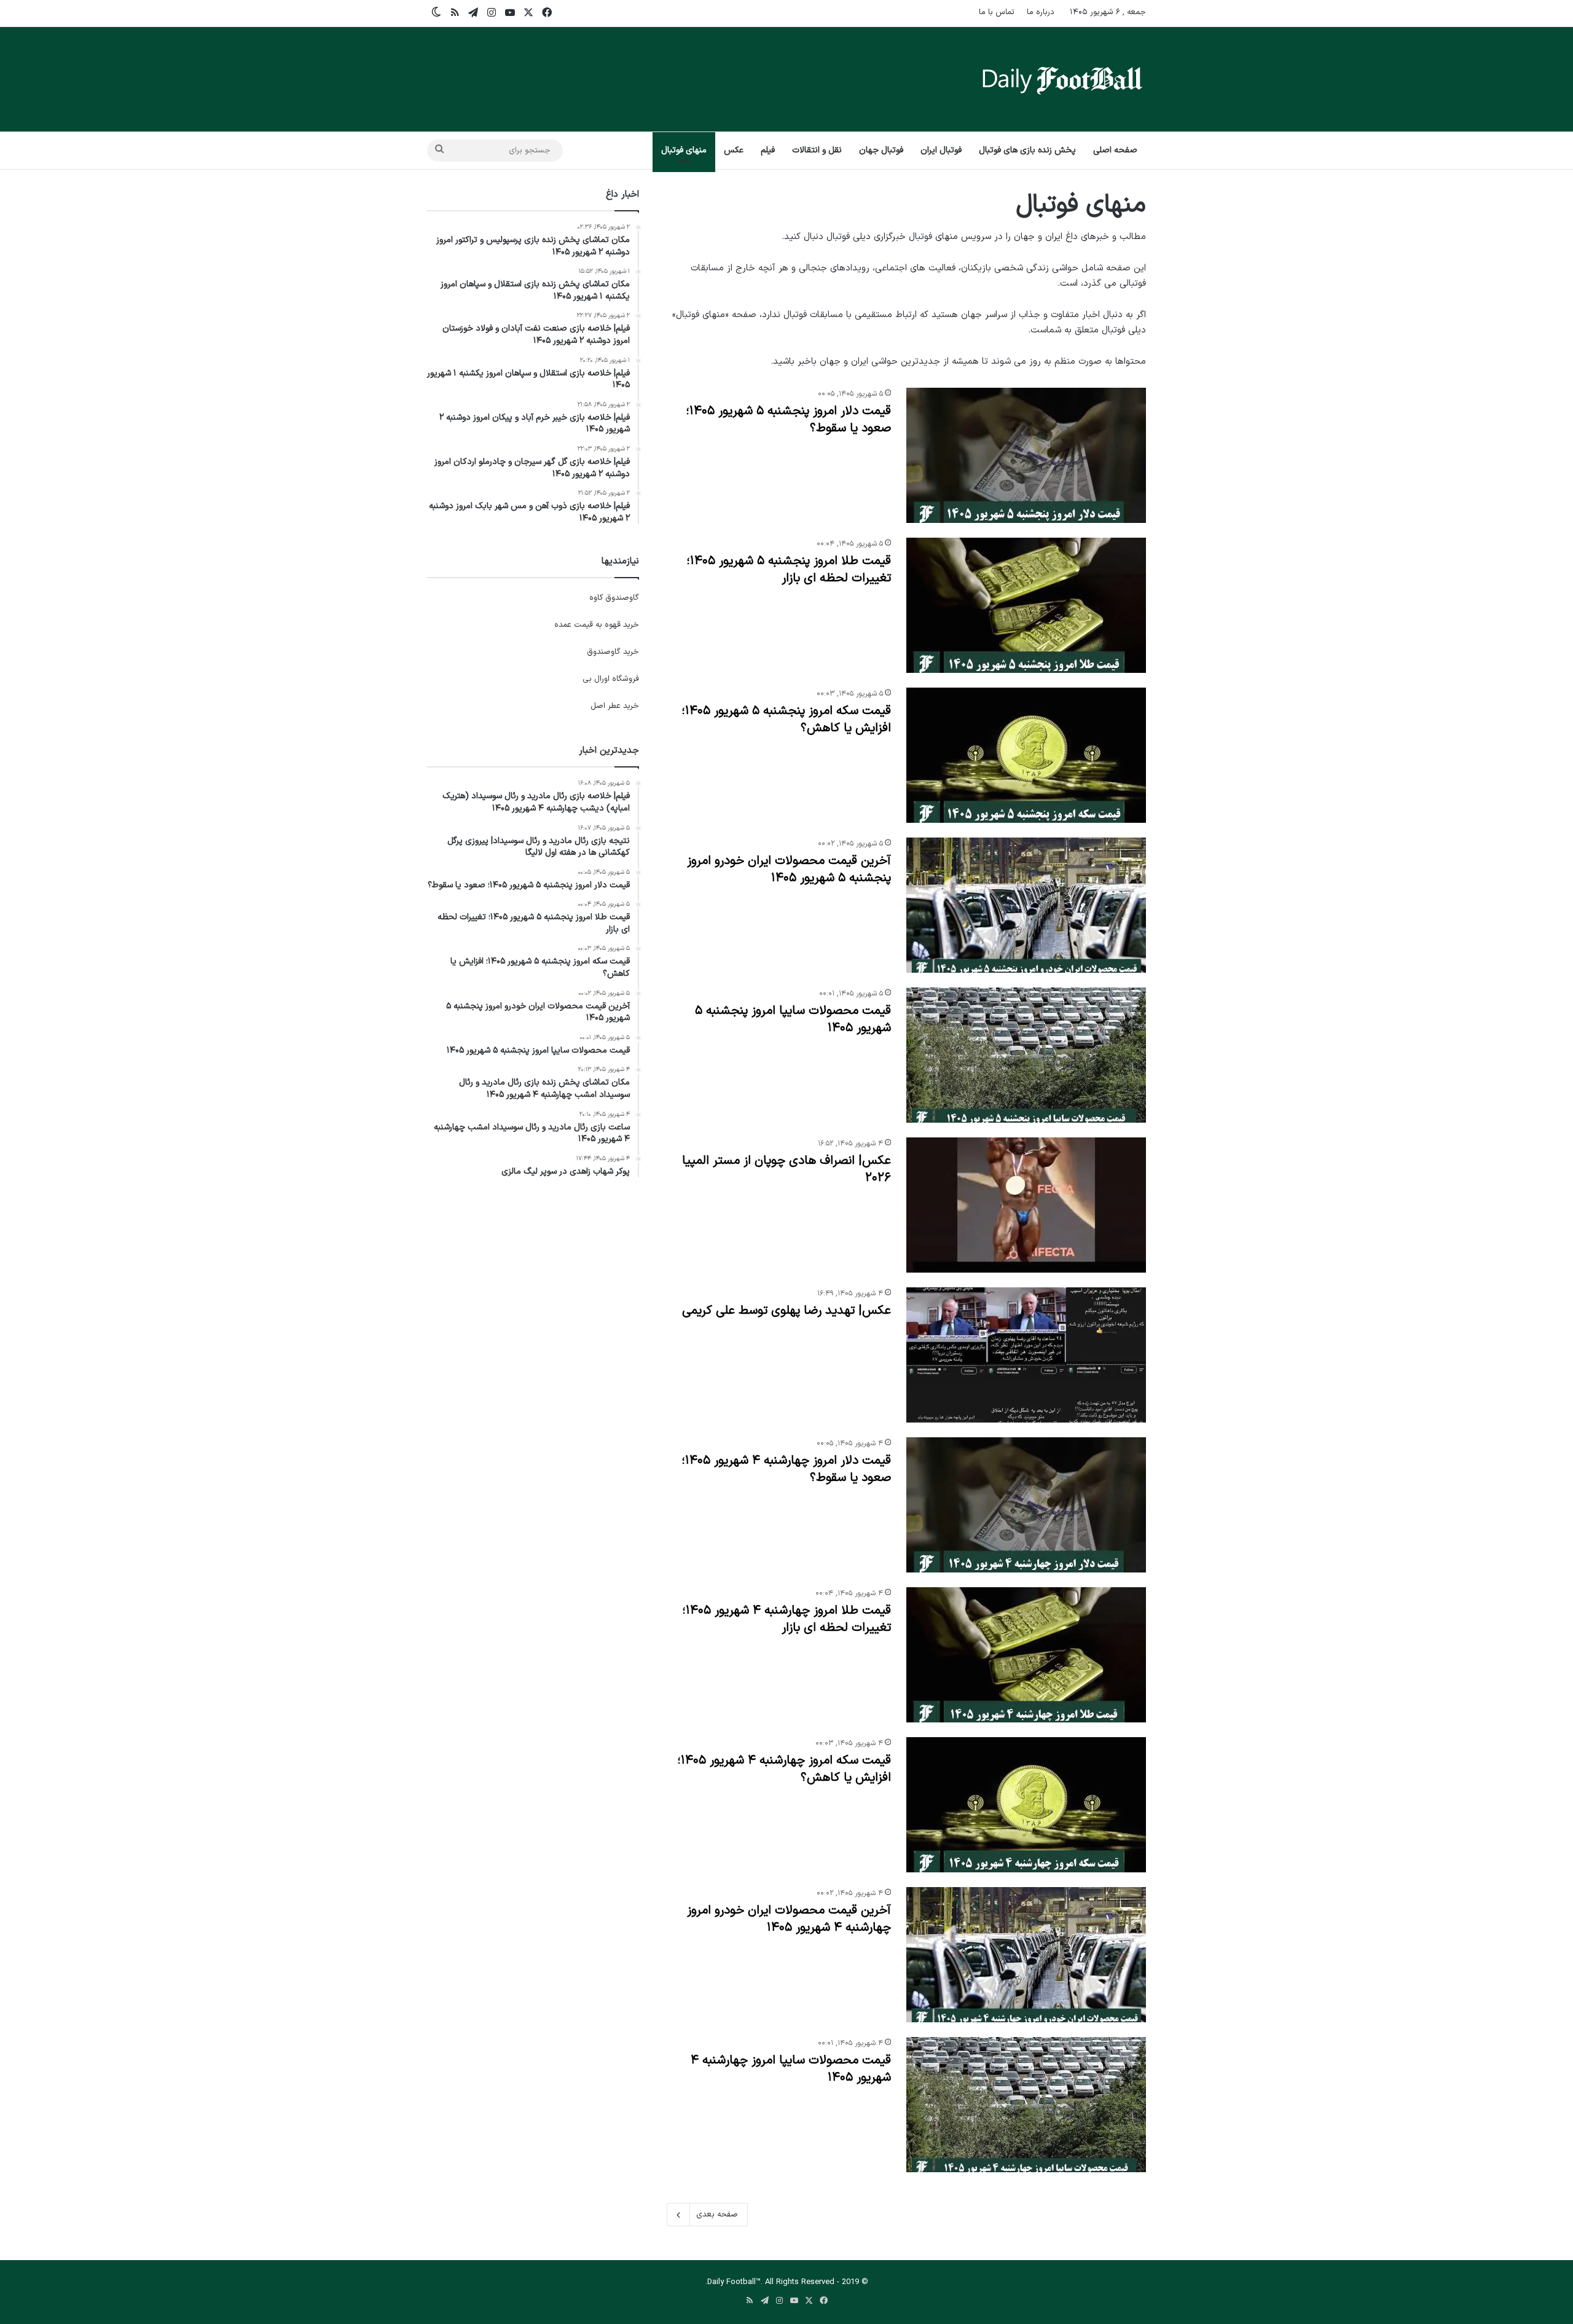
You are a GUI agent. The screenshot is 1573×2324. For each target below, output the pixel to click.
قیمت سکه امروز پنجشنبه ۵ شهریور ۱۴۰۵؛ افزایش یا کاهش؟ (786, 720)
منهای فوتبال (684, 150)
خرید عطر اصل (615, 706)
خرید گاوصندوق (613, 652)
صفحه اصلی (1115, 150)
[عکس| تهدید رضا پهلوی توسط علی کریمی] (1026, 1355)
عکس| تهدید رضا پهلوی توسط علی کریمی (786, 1311)
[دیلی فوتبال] (1062, 79)
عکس (734, 150)
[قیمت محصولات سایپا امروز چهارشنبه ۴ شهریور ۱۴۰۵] (1026, 2105)
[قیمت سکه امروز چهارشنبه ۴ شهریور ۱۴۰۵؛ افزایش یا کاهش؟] (1026, 1805)
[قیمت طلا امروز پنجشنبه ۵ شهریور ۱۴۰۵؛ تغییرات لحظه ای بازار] (1026, 605)
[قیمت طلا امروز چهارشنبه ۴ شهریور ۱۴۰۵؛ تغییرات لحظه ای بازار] (1026, 1655)
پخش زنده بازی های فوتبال (1027, 150)
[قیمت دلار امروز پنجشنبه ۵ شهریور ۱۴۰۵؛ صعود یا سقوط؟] (1026, 455)
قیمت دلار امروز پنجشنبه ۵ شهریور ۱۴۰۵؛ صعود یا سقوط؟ (788, 420)
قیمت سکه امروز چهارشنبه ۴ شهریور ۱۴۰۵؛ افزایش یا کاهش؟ (784, 1769)
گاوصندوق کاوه (614, 598)
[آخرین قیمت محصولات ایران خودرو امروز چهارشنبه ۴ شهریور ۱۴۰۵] (1026, 1955)
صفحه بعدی (717, 2215)
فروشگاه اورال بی (611, 679)
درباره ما (1041, 12)
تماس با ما (997, 12)
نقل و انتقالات (817, 150)
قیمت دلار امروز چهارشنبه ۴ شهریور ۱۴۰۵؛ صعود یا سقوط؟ (786, 1469)
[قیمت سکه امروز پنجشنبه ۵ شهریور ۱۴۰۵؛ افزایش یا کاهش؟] (1026, 755)
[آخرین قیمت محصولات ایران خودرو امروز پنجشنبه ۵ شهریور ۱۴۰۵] (1026, 905)
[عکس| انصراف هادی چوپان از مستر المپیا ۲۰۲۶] (1026, 1205)
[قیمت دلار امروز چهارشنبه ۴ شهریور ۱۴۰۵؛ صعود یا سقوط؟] (1026, 1505)
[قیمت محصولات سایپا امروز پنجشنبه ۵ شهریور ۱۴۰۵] (1026, 1055)
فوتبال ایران (941, 150)
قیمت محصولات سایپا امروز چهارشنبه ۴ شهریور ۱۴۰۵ (791, 2069)
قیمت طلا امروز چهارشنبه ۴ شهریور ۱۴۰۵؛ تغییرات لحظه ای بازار (786, 1619)
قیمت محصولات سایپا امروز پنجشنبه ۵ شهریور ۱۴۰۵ (793, 1019)
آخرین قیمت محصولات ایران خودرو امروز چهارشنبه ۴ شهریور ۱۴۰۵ (789, 1919)
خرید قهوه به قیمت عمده (597, 625)
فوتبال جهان (881, 150)
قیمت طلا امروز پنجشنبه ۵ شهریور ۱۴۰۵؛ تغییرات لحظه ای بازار (789, 570)
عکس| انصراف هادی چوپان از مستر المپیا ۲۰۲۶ (786, 1169)
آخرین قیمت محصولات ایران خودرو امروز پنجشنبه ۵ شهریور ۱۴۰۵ (789, 870)
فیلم (768, 150)
